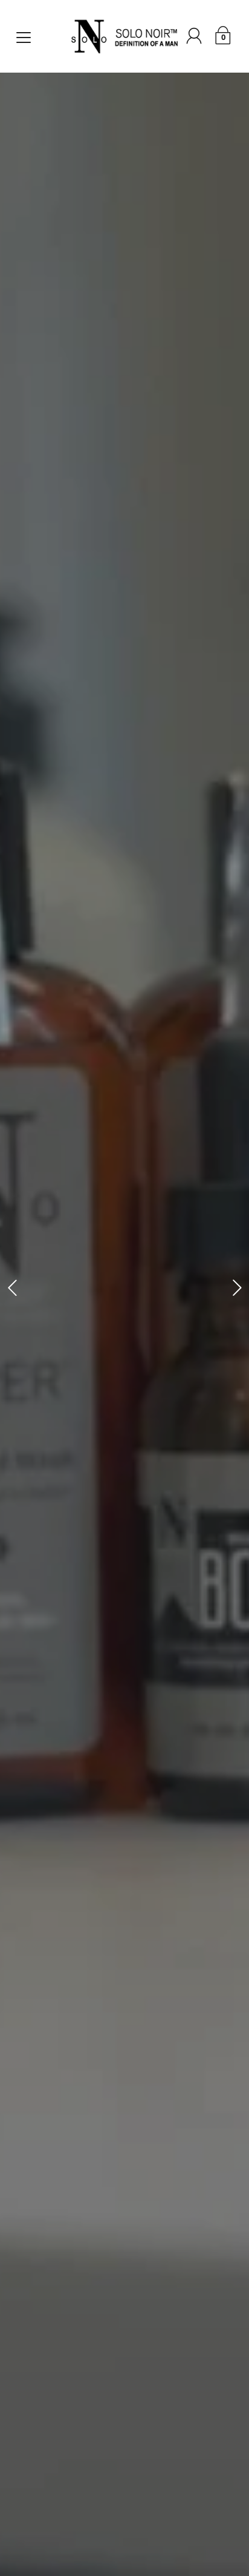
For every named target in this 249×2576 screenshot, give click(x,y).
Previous (12, 1288)
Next (237, 1288)
